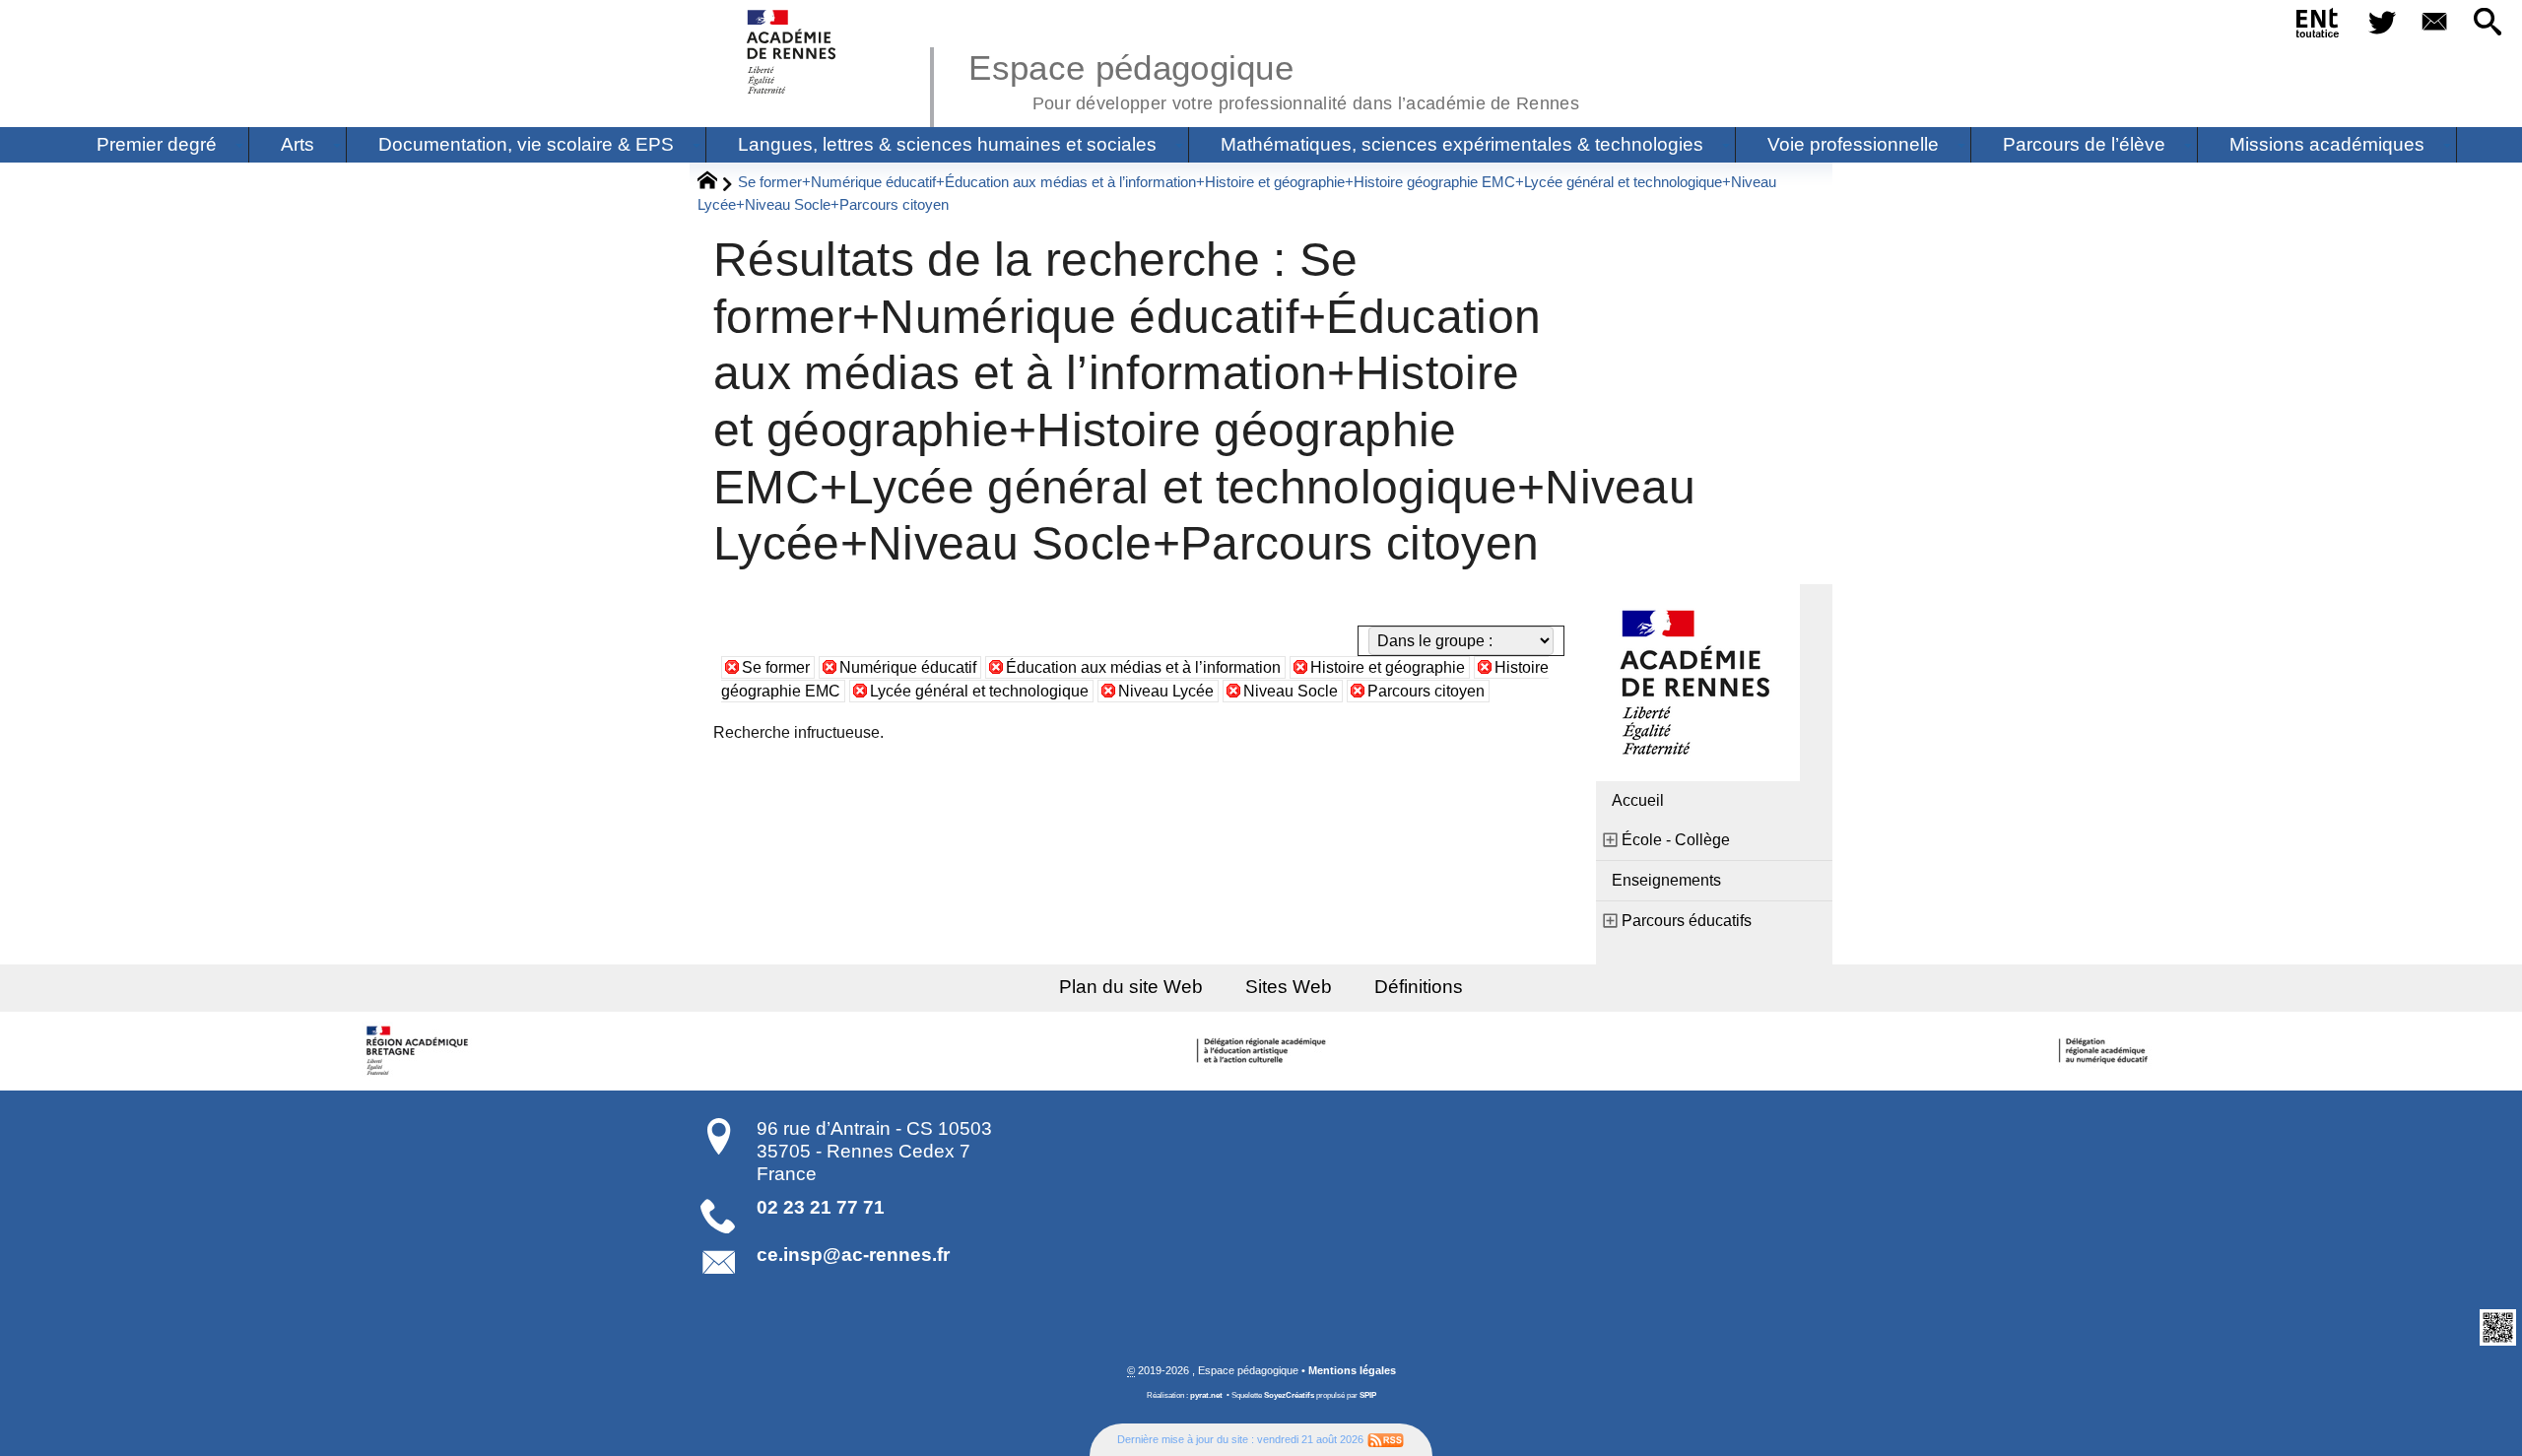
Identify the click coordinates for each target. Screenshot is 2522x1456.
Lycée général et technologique (979, 691)
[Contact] (2435, 23)
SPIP (1368, 1395)
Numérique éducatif (908, 667)
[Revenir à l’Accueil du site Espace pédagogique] (793, 52)
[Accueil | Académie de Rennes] (421, 1051)
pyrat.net (1206, 1395)
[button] (2488, 23)
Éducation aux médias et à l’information (1143, 667)
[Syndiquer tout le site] (1386, 1439)
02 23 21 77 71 (821, 1207)
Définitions (1419, 987)
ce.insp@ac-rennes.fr (853, 1255)
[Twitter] (2382, 23)
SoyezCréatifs (1289, 1395)
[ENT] (2318, 27)
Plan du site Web (1131, 987)
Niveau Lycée (1166, 691)
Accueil (1638, 800)
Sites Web (1289, 987)
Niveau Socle (1291, 691)
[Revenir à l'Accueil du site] (716, 183)
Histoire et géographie (1388, 667)
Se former (776, 667)
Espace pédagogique (1274, 79)
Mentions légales (1352, 1370)
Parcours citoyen (1426, 691)
